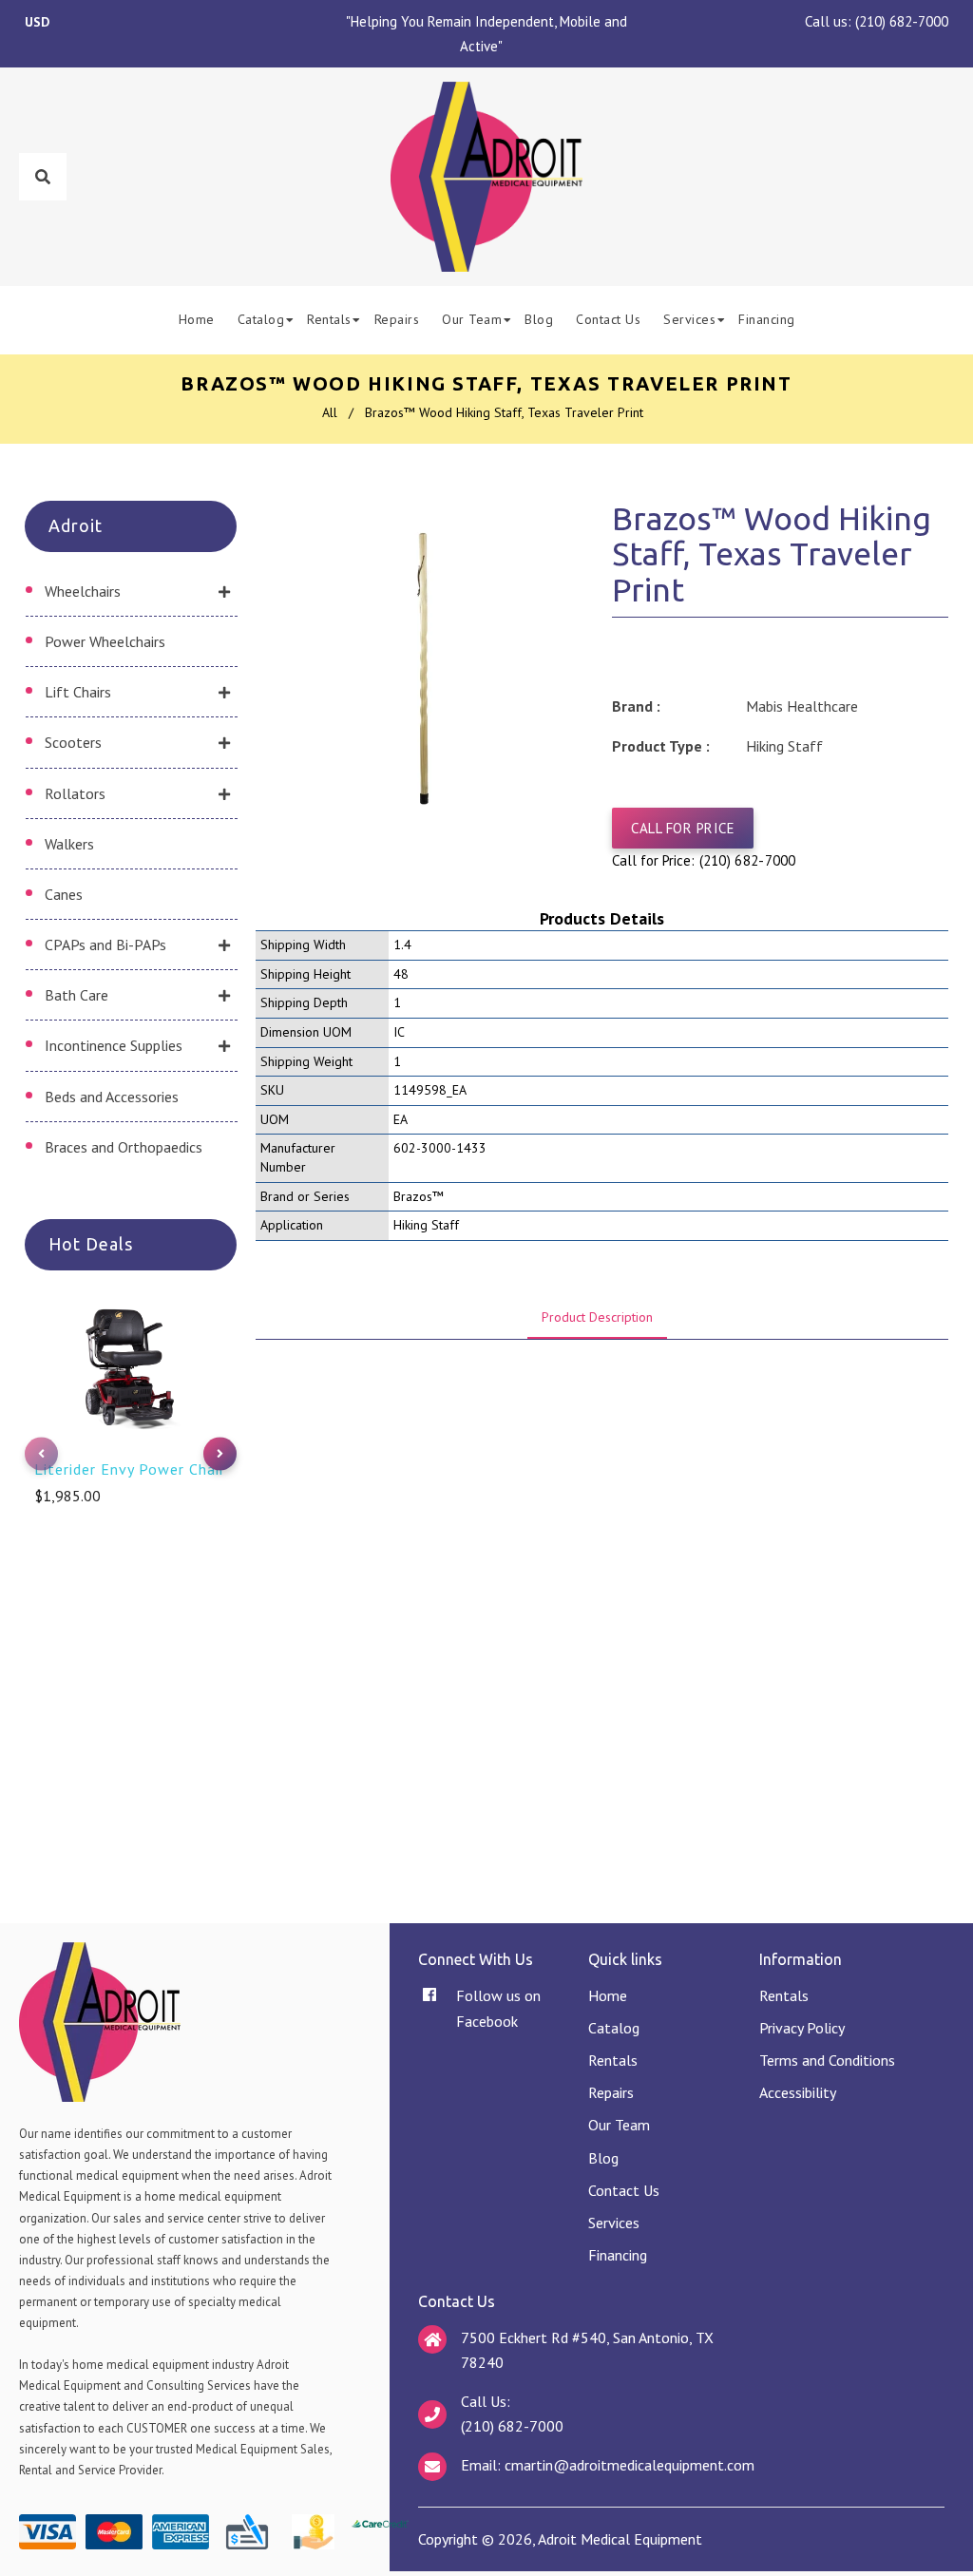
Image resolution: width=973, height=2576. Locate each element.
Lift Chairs (78, 692)
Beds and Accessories (112, 1097)
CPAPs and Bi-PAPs (105, 945)
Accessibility (798, 2092)
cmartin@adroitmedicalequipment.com (630, 2465)
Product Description (597, 1317)
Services (614, 2223)
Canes (64, 894)
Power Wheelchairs (105, 641)
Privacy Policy (802, 2028)
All (330, 412)
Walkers (69, 844)
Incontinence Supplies (114, 1045)
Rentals (613, 2060)
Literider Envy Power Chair (130, 1469)
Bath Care (76, 995)
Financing (618, 2255)
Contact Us (624, 2190)
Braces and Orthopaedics (124, 1147)
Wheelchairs (83, 591)
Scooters (73, 742)
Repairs (611, 2092)
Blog (603, 2158)
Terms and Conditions (827, 2060)
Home (608, 1995)
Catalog (614, 2028)
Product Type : (661, 746)
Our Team (619, 2125)
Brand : (636, 706)
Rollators (75, 793)
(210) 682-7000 (902, 21)
